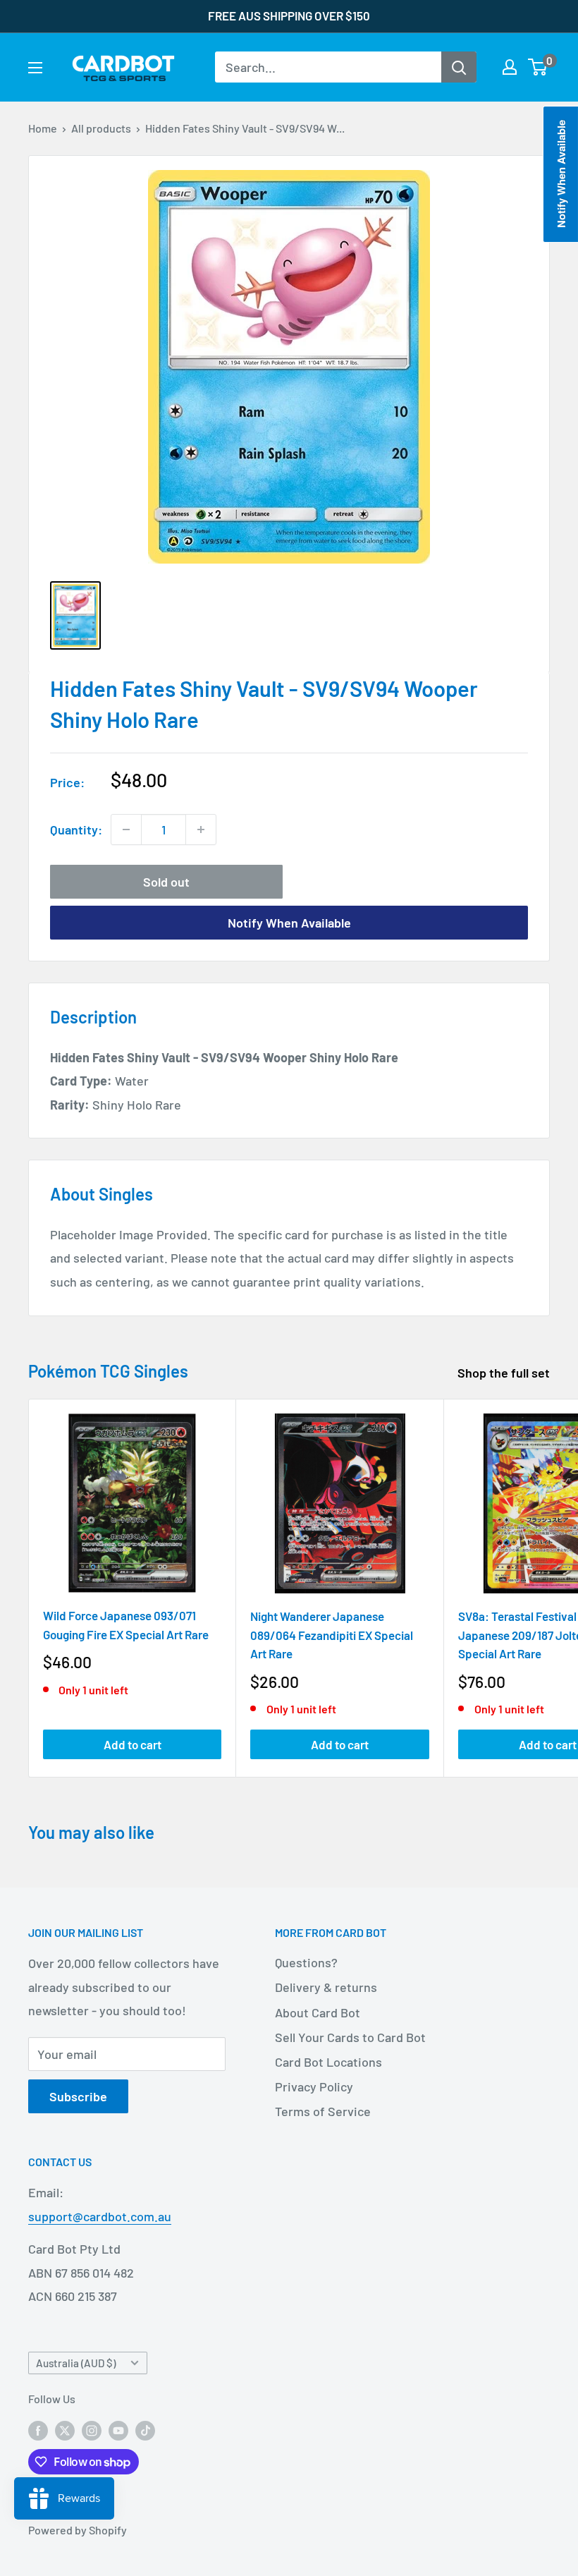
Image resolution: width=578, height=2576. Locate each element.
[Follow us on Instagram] (92, 2430)
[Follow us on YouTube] (118, 2430)
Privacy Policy (314, 2086)
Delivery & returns (326, 1987)
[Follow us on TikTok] (145, 2430)
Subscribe (78, 2096)
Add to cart (133, 1744)
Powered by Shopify (78, 2530)
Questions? (306, 1962)
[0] (538, 67)
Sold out (166, 882)
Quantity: (76, 830)
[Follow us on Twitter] (65, 2430)
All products (101, 128)
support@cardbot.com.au (100, 2216)
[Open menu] (35, 68)
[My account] (510, 67)
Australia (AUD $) (76, 2363)
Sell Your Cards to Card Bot (350, 2037)
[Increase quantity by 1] (201, 830)
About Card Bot (318, 2012)
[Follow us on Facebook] (38, 2430)
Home (43, 128)
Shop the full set (505, 1373)
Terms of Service (323, 2111)
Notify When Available (289, 923)
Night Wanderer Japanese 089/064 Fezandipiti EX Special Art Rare (332, 1635)
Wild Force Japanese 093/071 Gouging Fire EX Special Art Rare (126, 1624)
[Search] (459, 67)
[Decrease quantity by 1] (126, 830)
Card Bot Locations (328, 2062)
